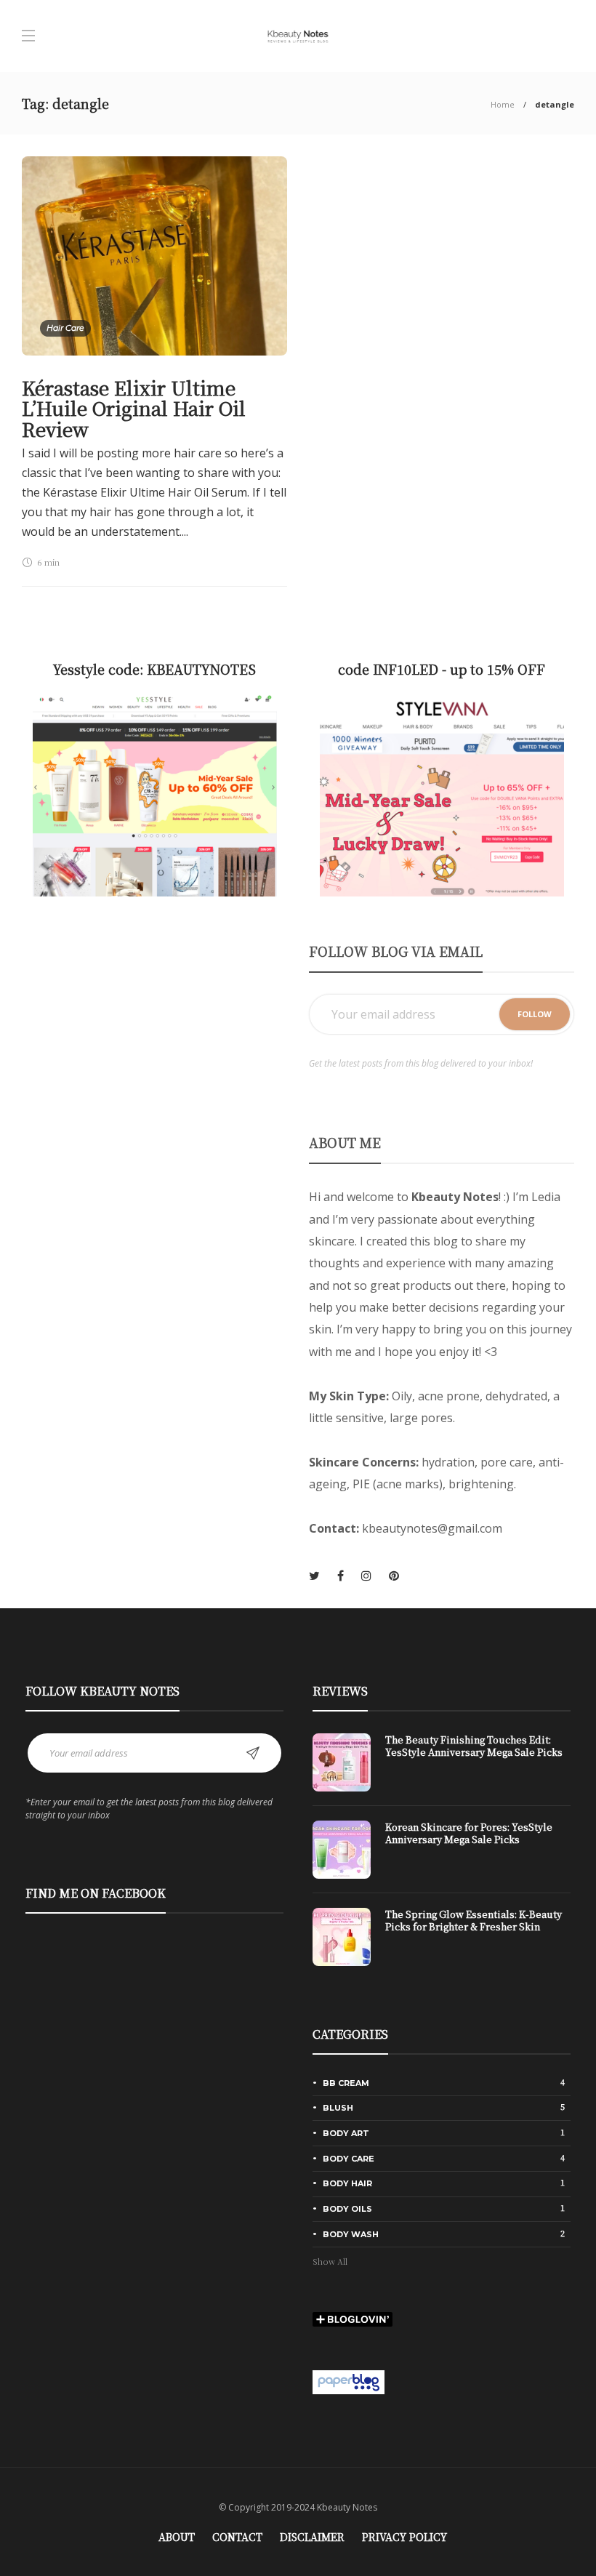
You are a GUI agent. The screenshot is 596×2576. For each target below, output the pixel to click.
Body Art (444, 2132)
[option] (442, 1857)
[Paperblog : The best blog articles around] (349, 2380)
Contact (237, 2537)
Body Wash (444, 2234)
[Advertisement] (154, 1042)
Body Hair (444, 2183)
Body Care (444, 2158)
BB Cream (444, 2082)
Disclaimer (312, 2537)
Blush (444, 2107)
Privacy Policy (404, 2537)
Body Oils (444, 2208)
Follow (535, 1014)
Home (503, 104)
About (177, 2537)
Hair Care (65, 328)
